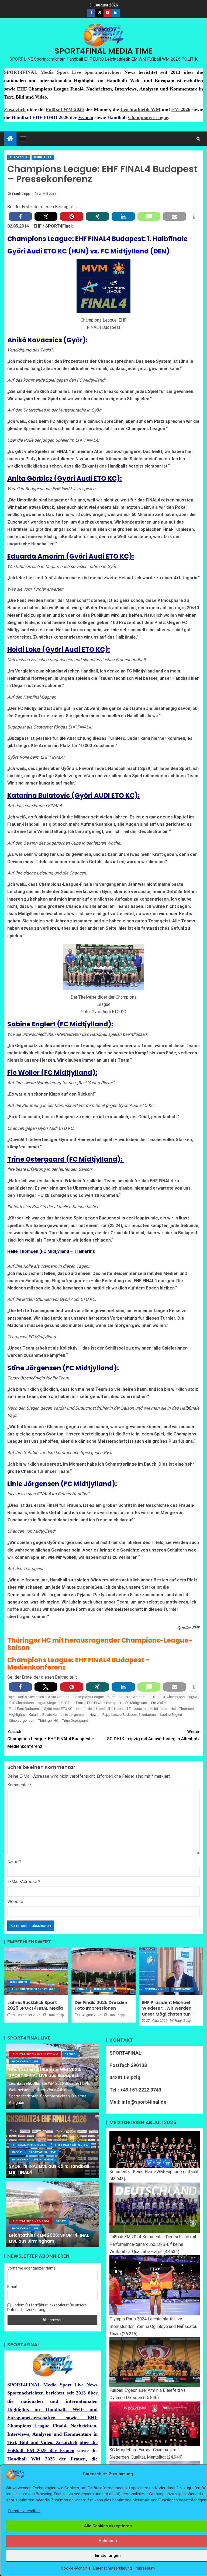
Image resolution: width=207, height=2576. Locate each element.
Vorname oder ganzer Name (32, 2268)
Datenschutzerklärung (113, 2568)
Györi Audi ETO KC (58, 1709)
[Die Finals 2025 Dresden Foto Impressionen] (103, 1971)
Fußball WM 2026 (65, 109)
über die (89, 2442)
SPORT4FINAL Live (25, 2061)
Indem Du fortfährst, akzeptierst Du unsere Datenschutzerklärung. (47, 2307)
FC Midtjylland (136, 1703)
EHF (38, 226)
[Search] (198, 139)
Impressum (145, 2568)
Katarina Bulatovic (43, 1715)
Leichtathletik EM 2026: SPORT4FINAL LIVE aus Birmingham (49, 2238)
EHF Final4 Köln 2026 (71, 2145)
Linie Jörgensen (73, 1715)
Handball (103, 1709)
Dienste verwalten (24, 2511)
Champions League (148, 117)
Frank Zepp (21, 194)
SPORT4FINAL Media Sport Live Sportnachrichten (62, 72)
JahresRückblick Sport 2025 (33, 1989)
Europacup (19, 157)
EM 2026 (181, 109)
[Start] (10, 139)
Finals (82, 1989)
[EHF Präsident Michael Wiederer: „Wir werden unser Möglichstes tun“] (171, 1971)
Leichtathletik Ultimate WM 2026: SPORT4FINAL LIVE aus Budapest (45, 2072)
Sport (70, 2054)
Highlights (43, 157)
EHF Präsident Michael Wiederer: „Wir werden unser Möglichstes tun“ (167, 2008)
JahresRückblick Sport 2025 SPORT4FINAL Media (35, 2005)
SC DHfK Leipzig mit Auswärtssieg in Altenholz (153, 1735)
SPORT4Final (58, 226)
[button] (23, 139)
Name (14, 1862)
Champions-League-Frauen (94, 1697)
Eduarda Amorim (132, 1697)
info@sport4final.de (144, 2102)
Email (12, 2287)
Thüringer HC (48, 1721)
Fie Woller (159, 1703)
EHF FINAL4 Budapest (104, 1703)
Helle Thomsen (182, 1709)
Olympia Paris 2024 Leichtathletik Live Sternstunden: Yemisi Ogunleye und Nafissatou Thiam (153, 2326)
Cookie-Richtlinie (76, 2568)
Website (15, 1902)
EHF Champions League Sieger (33, 1703)
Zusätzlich (15, 109)
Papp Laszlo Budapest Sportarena (129, 1715)
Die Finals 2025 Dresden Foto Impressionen (101, 2005)
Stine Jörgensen (22, 1721)
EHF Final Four (72, 1703)
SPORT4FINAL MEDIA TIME (104, 51)
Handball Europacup (130, 1709)
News (94, 1715)
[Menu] (23, 139)
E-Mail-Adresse (24, 1882)
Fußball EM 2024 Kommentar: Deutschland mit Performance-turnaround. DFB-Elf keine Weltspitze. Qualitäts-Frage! (153, 2244)
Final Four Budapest (24, 1709)
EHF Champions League (178, 1697)
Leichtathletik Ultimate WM (35, 2054)
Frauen (86, 117)
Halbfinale (84, 1709)
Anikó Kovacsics (31, 1697)
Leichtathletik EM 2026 (30, 2221)
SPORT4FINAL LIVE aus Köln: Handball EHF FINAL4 (49, 2169)
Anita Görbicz (59, 1697)
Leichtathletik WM (140, 109)
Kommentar (20, 1785)
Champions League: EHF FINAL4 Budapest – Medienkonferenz (51, 1739)
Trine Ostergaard (75, 1721)
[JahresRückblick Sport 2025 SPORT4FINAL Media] (36, 1971)
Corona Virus (156, 1989)
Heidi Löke (158, 1709)
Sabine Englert (171, 1715)
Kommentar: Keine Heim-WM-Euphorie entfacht (154, 2172)
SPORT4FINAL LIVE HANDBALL (33, 2159)
